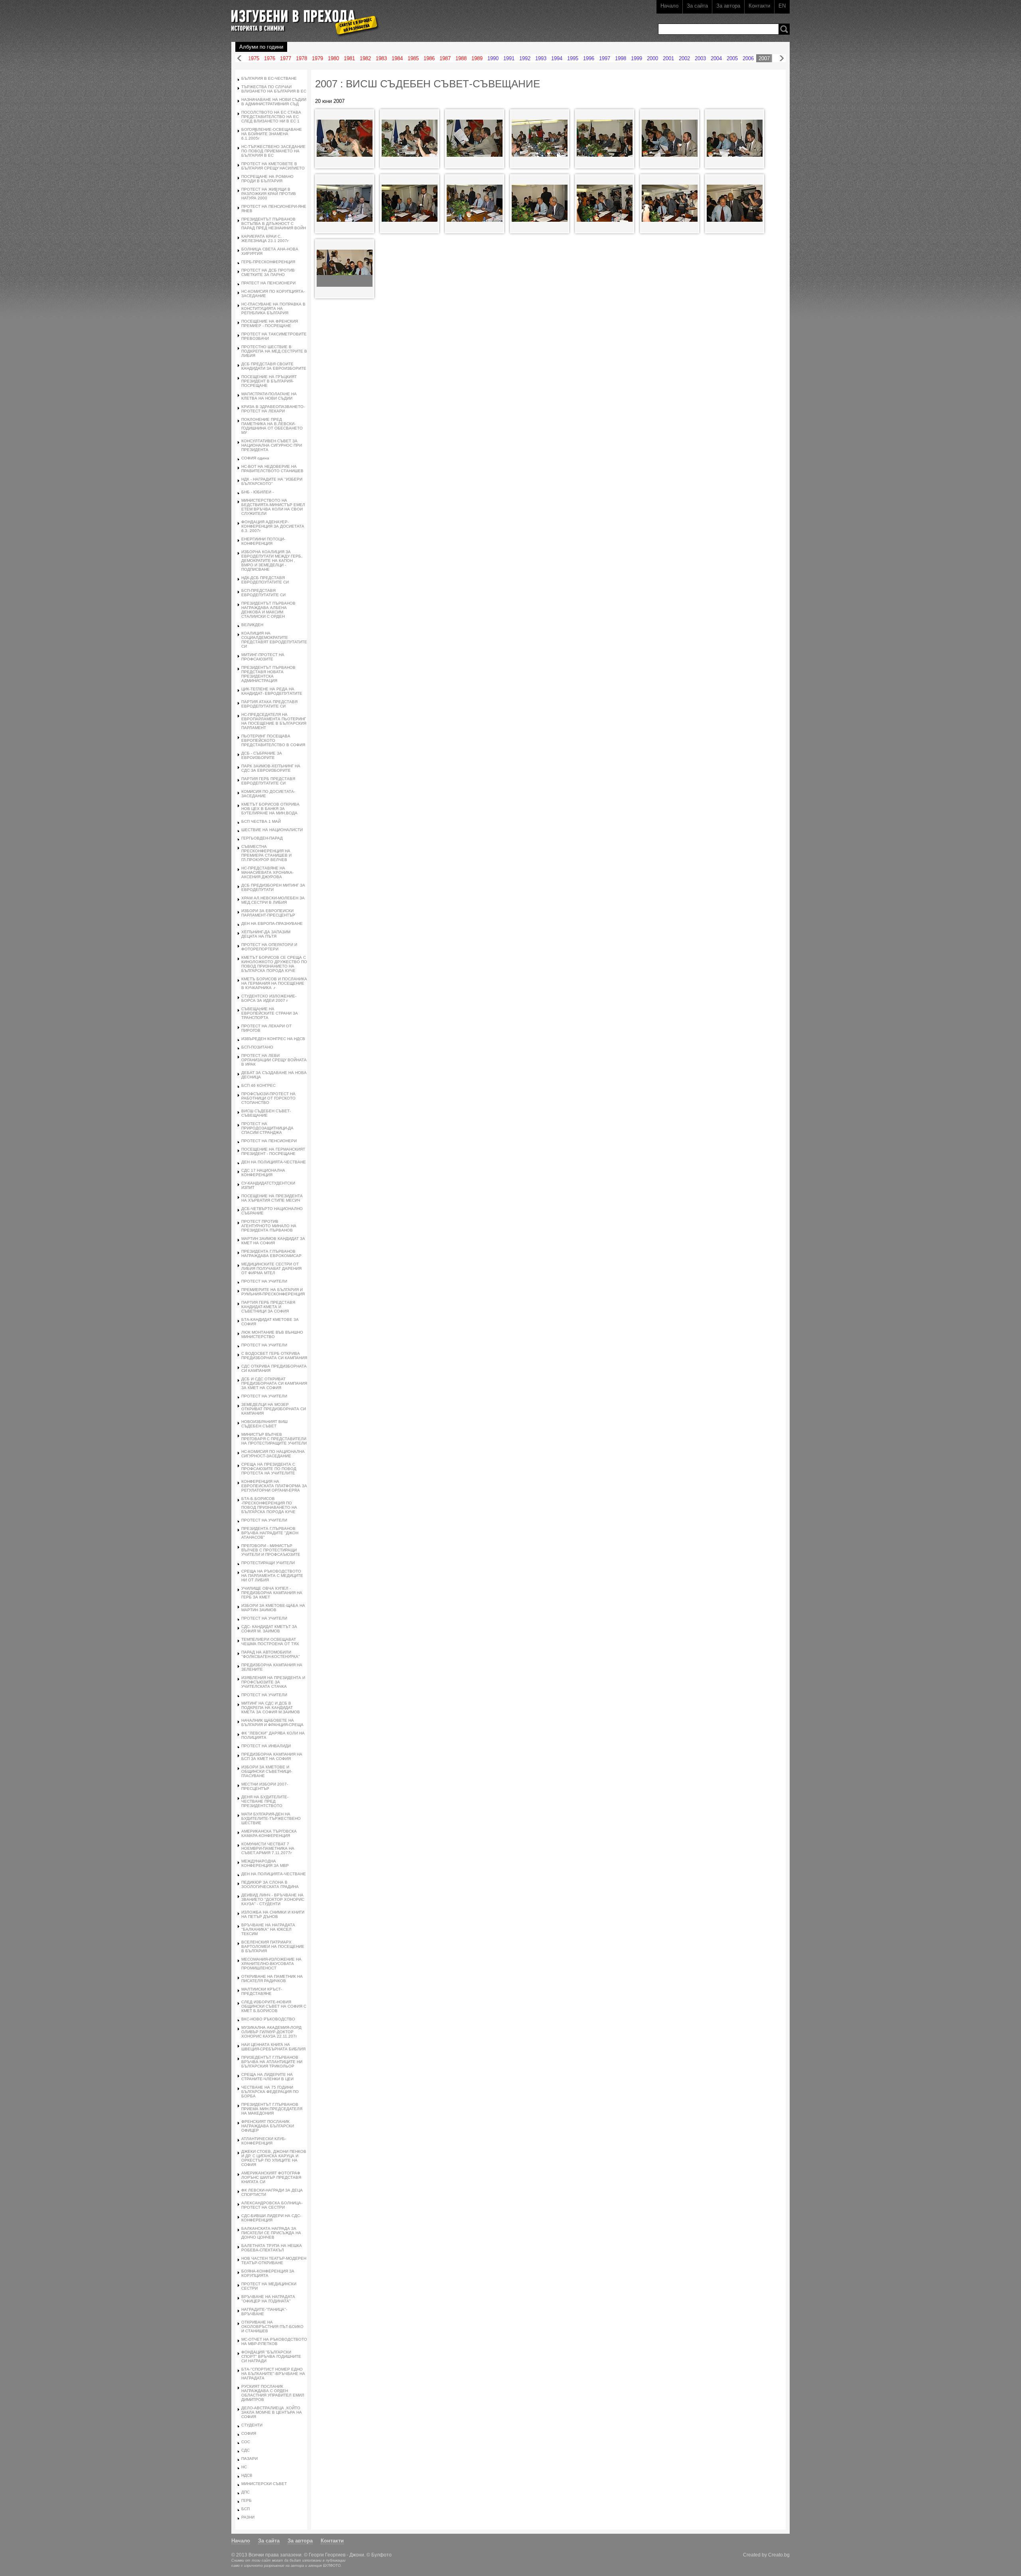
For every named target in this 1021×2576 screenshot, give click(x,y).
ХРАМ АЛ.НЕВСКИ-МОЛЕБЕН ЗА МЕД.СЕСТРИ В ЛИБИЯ (273, 900)
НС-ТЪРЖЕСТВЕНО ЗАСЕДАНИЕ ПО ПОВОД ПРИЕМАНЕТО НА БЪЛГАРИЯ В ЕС (273, 151)
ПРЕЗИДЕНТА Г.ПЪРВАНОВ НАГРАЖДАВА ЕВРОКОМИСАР (271, 1254)
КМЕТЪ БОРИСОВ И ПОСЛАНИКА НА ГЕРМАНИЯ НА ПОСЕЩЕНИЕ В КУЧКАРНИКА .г (274, 983)
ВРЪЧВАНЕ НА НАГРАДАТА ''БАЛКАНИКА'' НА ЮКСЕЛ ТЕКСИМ (268, 1929)
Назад (239, 58)
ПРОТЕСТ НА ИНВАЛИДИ (266, 1746)
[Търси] (784, 29)
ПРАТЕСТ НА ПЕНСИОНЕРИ (268, 283)
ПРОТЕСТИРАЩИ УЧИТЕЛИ (268, 1563)
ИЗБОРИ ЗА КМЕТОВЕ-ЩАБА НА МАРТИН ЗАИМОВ (273, 1608)
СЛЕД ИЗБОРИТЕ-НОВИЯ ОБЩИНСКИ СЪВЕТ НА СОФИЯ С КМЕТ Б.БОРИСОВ (274, 2006)
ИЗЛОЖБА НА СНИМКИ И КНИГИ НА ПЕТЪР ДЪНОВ (273, 1914)
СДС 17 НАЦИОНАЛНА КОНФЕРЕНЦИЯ (263, 1173)
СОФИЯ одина (255, 458)
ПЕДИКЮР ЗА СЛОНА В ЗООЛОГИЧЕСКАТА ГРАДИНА (270, 1884)
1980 (333, 58)
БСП (245, 2509)
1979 (317, 58)
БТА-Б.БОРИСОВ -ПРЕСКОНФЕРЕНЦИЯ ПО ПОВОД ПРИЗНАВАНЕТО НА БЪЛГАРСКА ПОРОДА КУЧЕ (269, 1505)
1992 (525, 58)
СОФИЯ (249, 2433)
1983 (381, 58)
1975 (254, 58)
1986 (429, 58)
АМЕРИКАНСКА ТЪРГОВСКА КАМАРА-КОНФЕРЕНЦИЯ (269, 1833)
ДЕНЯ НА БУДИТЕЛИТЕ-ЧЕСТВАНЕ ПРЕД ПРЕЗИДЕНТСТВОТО (265, 1801)
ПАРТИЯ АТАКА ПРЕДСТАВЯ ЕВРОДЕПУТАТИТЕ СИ (269, 704)
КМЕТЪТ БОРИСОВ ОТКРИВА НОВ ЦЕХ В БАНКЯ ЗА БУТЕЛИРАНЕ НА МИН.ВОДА (270, 809)
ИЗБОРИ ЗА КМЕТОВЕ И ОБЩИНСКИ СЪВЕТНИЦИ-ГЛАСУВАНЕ (267, 1771)
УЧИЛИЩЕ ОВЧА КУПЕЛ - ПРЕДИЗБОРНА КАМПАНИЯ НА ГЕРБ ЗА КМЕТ (272, 1593)
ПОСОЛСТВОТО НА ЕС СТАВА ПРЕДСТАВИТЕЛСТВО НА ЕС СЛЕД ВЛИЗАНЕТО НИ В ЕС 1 (271, 117)
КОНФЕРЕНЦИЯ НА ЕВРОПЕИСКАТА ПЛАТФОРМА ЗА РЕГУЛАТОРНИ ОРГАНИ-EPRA (274, 1486)
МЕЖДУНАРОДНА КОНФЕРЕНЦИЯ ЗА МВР (265, 1863)
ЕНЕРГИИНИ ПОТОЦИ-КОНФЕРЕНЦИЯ (263, 541)
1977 (286, 58)
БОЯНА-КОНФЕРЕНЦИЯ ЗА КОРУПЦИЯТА (268, 2273)
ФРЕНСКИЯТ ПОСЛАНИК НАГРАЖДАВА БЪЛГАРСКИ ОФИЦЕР (268, 2126)
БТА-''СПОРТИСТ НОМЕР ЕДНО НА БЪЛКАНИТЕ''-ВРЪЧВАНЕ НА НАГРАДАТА (273, 2374)
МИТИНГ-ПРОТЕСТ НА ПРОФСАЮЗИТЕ (263, 657)
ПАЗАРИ (249, 2459)
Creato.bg (779, 2555)
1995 (573, 58)
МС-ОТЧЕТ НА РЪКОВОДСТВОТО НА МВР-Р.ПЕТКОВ (274, 2341)
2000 (652, 58)
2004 (716, 58)
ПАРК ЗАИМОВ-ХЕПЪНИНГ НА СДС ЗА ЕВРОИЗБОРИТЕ (271, 768)
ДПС (245, 2492)
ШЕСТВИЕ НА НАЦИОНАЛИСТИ (272, 830)
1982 (365, 58)
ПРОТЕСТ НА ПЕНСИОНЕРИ (269, 1141)
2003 (700, 58)
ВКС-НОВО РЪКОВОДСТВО (268, 2019)
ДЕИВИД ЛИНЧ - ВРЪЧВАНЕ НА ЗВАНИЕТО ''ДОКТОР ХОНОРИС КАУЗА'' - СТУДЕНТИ (273, 1899)
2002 (684, 58)
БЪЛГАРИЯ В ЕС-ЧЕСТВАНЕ (269, 78)
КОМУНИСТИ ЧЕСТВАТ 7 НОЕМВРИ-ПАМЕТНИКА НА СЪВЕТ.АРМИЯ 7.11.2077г (268, 1848)
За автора (728, 6)
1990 (493, 58)
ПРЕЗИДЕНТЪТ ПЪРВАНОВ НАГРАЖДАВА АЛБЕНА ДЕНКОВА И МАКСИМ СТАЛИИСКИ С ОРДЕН (268, 610)
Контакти (759, 6)
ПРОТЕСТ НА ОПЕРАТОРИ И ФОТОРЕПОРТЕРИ (269, 947)
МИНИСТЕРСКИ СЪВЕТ (264, 2484)
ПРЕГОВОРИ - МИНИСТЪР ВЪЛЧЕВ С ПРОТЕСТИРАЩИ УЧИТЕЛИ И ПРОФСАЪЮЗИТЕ (271, 1550)
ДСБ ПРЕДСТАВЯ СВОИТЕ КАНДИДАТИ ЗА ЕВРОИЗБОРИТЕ (274, 366)
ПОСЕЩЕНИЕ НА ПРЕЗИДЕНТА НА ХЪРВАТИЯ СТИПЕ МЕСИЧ (272, 1198)
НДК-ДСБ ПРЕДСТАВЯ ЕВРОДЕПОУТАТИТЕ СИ (265, 580)
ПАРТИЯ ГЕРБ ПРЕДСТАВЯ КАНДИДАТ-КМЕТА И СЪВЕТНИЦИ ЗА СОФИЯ (268, 1307)
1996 (589, 58)
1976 (270, 58)
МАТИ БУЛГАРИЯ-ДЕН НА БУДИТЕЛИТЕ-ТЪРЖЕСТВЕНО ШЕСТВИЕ (271, 1818)
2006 (748, 58)
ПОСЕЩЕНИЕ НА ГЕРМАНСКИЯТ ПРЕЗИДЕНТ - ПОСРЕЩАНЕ (273, 1151)
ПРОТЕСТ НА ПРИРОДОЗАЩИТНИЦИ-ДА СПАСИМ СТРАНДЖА (267, 1128)
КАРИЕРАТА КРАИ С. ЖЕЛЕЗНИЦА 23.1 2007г (265, 238)
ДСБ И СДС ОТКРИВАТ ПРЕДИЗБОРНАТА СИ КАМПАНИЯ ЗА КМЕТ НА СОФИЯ (274, 1383)
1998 (621, 58)
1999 (637, 58)
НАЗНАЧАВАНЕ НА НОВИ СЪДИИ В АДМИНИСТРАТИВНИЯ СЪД (274, 102)
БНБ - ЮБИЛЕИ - (257, 492)
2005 (732, 58)
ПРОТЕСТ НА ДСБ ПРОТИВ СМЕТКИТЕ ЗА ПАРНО (268, 272)
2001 (668, 58)
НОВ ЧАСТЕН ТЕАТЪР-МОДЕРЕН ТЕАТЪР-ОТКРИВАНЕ (274, 2261)
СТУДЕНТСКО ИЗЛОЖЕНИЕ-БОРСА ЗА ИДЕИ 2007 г (269, 998)
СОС (246, 2442)
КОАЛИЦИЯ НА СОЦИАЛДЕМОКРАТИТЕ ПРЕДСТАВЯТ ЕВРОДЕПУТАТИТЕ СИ (274, 640)
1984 (397, 58)
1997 (605, 58)
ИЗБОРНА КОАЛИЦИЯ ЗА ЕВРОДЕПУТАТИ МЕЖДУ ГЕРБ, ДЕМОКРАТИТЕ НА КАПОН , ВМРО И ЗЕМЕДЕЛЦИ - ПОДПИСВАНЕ (272, 561)
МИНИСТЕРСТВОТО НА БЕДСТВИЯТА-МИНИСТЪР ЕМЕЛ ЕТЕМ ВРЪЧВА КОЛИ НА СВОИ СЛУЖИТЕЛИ (273, 507)
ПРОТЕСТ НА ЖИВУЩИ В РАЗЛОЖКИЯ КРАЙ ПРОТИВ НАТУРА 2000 (269, 194)
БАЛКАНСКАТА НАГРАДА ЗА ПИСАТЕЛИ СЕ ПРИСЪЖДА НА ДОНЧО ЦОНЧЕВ (271, 2233)
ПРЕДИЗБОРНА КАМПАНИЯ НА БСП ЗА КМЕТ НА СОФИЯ (272, 1756)
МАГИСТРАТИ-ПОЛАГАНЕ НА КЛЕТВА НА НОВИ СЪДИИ (269, 396)
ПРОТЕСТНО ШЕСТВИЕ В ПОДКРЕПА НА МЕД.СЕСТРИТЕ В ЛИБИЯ (274, 351)
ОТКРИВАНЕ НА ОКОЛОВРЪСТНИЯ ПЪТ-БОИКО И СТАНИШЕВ (272, 2327)
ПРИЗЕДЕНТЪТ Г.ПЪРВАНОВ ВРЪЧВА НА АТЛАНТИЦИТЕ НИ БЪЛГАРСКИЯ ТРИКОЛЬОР (272, 2062)
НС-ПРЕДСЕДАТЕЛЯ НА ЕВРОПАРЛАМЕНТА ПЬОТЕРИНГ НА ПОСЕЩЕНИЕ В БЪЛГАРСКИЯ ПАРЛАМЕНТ (274, 721)
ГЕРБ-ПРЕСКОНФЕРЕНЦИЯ (268, 262)
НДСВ (247, 2475)
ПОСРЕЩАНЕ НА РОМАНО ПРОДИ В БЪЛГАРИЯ (267, 179)
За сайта (697, 6)
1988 (461, 58)
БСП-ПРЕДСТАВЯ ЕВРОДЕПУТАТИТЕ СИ (263, 593)
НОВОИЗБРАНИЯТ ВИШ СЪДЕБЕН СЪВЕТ (264, 1424)
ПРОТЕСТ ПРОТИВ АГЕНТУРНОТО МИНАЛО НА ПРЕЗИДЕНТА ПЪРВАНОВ (269, 1226)
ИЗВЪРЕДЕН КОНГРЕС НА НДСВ (273, 1039)
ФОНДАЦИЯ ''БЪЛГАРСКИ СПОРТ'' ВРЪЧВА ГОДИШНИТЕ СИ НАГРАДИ (271, 2356)
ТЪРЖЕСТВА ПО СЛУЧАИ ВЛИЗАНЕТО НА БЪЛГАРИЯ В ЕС (274, 89)
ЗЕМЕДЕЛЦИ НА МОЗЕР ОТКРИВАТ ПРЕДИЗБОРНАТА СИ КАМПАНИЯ (274, 1409)
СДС (245, 2450)
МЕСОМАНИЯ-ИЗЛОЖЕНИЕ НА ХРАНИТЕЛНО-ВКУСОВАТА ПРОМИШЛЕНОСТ (271, 1964)
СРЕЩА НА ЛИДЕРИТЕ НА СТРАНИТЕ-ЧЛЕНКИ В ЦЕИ (267, 2077)
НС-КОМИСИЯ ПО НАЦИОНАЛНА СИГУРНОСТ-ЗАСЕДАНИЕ (273, 1454)
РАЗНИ (248, 2517)
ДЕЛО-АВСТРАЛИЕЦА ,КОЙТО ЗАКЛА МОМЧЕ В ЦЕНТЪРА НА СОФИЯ (272, 2412)
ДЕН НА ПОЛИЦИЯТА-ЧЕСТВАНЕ (274, 1162)
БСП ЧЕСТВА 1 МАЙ (261, 821)
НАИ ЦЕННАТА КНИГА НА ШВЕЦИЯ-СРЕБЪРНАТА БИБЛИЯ (273, 2047)
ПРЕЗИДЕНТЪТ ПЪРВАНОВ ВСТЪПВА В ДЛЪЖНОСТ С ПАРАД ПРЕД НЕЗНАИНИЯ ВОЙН (274, 224)
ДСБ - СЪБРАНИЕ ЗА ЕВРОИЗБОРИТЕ (262, 755)
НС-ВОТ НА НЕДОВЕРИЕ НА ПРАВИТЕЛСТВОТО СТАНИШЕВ (272, 469)
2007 (764, 58)
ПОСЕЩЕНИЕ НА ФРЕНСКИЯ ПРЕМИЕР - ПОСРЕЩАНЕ (270, 323)
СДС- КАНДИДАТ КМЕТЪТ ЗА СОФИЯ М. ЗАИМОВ (269, 1629)
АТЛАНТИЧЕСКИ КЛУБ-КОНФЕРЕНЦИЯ (264, 2141)
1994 (557, 58)
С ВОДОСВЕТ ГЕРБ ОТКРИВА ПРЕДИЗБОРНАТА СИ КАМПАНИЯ (274, 1356)
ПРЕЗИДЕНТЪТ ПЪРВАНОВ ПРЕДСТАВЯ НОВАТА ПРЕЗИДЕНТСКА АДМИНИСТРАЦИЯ (268, 674)
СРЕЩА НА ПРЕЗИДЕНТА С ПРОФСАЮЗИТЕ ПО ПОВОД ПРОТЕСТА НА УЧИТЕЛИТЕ (269, 1469)
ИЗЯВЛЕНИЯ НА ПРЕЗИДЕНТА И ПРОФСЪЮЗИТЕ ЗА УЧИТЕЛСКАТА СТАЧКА (273, 1682)
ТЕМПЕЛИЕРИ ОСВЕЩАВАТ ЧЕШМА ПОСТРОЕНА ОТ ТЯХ (270, 1642)
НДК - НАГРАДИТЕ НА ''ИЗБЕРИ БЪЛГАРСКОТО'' (272, 481)
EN (782, 6)
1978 (302, 58)
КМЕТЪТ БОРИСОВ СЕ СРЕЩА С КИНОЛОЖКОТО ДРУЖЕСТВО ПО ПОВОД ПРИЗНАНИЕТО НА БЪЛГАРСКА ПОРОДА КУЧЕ (274, 964)
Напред (782, 58)
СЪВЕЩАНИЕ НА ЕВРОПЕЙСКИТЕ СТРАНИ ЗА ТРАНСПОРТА (270, 1013)
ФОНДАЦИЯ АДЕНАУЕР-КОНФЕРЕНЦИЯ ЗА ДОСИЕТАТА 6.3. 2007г (273, 526)
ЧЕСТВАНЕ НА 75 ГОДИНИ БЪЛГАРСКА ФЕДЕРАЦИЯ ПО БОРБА (270, 2092)
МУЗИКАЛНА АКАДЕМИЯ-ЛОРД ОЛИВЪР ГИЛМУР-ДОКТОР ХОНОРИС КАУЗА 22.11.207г (271, 2032)
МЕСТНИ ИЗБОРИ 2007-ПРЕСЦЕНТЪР (265, 1786)
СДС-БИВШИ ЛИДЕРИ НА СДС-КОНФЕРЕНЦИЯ (271, 2218)
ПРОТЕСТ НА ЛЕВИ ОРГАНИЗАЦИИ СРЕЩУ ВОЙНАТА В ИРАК (274, 1060)
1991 (509, 58)
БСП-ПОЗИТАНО (257, 1047)
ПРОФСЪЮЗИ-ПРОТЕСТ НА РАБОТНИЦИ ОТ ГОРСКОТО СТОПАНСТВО (268, 1098)
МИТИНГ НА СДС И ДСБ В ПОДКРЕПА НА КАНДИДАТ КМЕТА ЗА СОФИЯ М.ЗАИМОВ (271, 1708)
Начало (669, 6)
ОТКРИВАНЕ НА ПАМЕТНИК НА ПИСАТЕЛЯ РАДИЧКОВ (272, 1979)
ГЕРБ (246, 2500)
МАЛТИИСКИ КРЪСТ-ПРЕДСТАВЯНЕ (262, 1991)
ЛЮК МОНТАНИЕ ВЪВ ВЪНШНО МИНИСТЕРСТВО (272, 1334)
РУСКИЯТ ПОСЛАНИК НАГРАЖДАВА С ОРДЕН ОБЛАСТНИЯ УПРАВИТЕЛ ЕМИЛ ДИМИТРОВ (273, 2393)
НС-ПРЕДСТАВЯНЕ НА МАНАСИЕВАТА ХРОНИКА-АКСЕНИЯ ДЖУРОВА (267, 872)
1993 (541, 58)
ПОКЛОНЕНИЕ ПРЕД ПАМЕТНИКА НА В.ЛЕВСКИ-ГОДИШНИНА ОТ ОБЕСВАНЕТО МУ (272, 426)
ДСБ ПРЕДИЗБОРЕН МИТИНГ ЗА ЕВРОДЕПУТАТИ (273, 887)
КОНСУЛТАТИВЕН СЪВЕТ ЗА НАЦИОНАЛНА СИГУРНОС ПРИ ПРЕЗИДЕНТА (272, 445)
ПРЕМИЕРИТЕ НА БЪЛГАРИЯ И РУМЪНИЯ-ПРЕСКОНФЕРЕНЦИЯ (273, 1292)
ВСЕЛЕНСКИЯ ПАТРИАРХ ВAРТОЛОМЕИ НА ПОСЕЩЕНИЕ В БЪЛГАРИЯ (273, 1946)
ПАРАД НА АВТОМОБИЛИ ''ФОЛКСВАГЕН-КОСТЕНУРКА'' (271, 1654)
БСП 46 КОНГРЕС (258, 1085)
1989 (477, 58)
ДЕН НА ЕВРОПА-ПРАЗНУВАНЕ (272, 923)
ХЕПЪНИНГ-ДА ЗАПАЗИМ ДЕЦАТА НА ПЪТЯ (266, 934)
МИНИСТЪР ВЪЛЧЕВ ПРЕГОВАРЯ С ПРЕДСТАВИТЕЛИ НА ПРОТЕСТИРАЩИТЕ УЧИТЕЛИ (274, 1439)
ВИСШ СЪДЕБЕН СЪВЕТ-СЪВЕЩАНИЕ (266, 1113)
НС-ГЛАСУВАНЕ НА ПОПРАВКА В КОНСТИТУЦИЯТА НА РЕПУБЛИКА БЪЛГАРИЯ (273, 308)
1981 (349, 58)
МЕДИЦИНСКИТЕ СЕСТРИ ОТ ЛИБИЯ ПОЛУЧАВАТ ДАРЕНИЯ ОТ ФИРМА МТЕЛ (271, 1268)
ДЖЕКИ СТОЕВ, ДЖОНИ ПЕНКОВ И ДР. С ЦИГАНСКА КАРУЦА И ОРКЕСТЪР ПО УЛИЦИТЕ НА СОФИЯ (274, 2158)
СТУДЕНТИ (252, 2425)
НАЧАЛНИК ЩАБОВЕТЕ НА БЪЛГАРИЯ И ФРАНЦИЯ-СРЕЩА (272, 1723)
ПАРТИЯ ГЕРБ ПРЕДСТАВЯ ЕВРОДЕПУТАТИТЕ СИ (268, 781)
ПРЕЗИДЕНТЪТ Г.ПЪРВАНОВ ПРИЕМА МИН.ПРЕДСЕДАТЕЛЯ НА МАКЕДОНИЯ (272, 2109)
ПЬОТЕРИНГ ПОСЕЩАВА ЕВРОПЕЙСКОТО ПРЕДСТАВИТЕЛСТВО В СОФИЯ (273, 740)
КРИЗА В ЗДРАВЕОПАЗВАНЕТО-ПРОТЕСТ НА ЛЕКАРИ (273, 409)
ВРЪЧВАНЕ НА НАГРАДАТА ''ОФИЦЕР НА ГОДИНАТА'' (268, 2299)
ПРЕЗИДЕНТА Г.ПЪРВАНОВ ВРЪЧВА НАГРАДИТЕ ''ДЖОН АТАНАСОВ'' (270, 1533)
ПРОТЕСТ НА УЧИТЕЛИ (264, 1281)
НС (244, 2467)
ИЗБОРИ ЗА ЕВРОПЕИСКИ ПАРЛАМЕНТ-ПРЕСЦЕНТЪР (268, 913)
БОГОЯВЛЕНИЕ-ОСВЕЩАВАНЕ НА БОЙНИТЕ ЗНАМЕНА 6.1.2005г (272, 134)
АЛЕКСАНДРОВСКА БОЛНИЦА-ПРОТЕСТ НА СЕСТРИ (272, 2205)
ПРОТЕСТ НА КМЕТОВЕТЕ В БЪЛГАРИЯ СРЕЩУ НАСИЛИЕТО (273, 166)
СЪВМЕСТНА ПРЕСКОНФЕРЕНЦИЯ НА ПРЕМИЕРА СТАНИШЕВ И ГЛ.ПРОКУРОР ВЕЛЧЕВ (266, 853)
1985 (413, 58)
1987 (445, 58)
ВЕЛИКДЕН (252, 625)
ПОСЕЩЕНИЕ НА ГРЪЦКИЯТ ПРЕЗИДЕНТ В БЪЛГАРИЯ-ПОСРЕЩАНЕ (269, 381)
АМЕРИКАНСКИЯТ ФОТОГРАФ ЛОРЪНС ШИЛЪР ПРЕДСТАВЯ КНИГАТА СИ (271, 2177)
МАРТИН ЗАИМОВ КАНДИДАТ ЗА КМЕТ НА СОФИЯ (273, 1241)
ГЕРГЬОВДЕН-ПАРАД (262, 838)
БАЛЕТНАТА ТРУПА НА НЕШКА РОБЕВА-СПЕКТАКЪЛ (272, 2248)
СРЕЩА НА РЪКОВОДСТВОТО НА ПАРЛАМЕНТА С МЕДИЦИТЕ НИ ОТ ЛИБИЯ (272, 1576)
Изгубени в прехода (302, 17)
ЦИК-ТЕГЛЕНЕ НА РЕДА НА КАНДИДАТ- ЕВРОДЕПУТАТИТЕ (272, 691)
